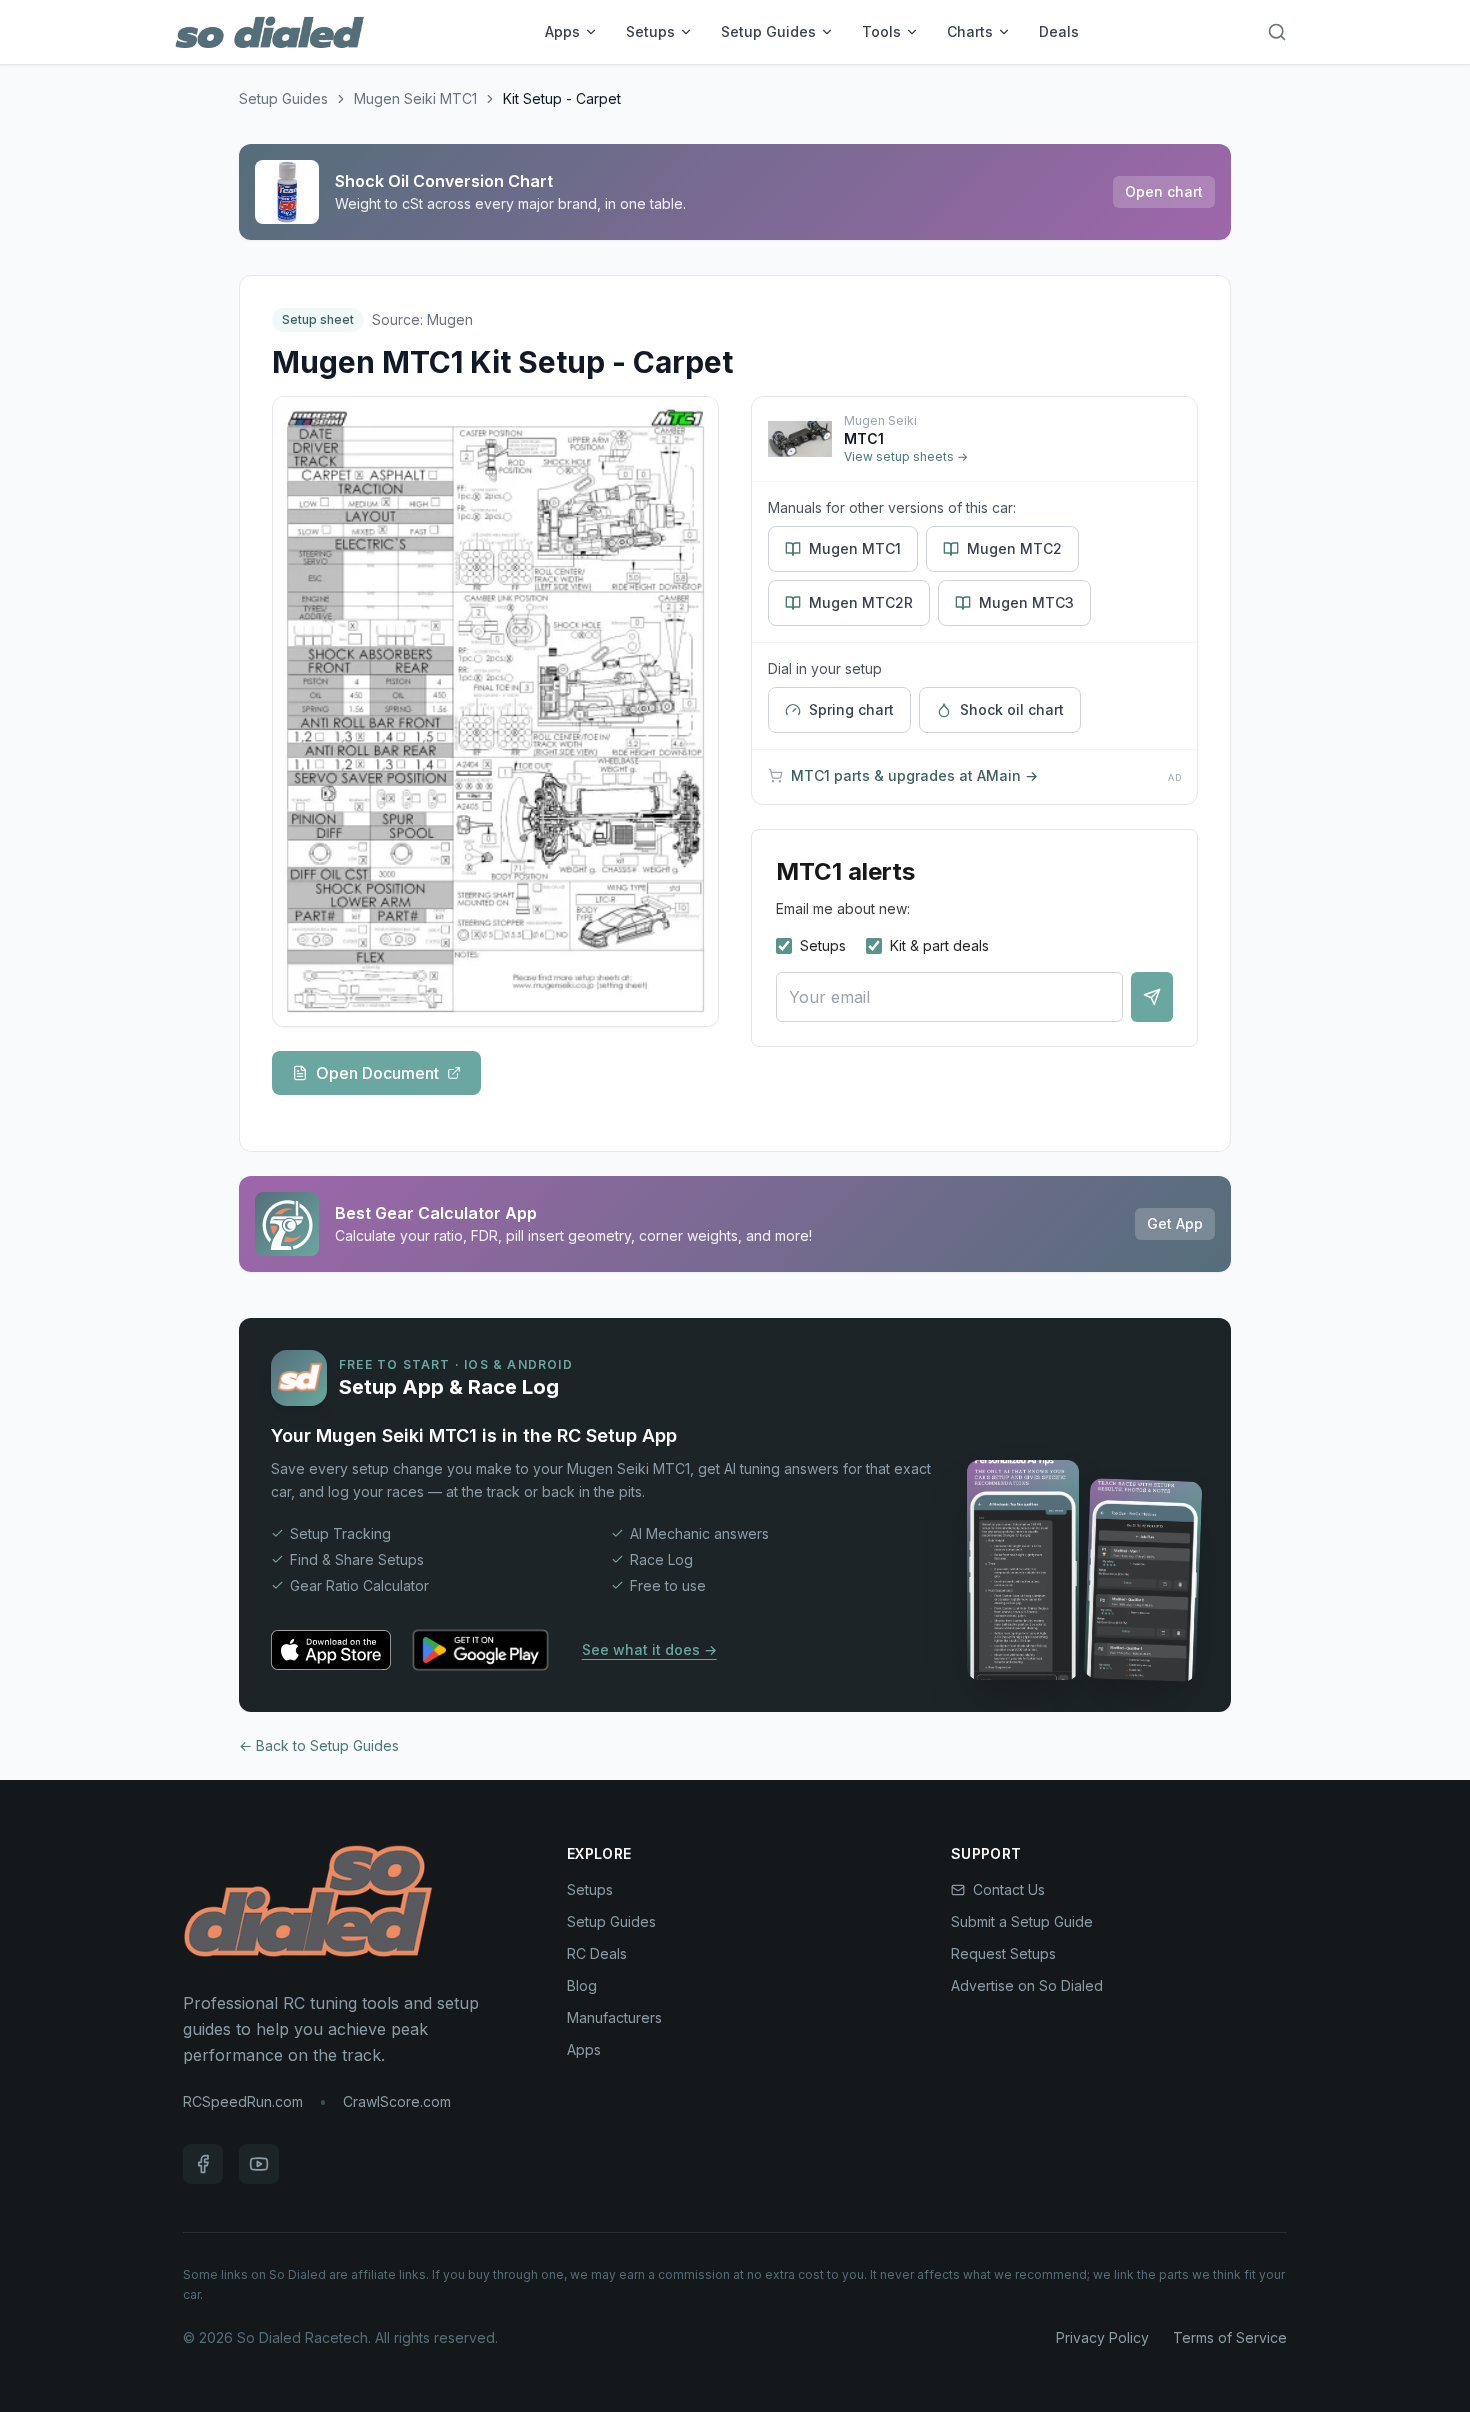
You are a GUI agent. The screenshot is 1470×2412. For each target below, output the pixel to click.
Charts (970, 31)
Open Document (377, 1073)
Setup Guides (768, 31)
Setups (650, 31)
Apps (562, 31)
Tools (881, 31)
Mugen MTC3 (1026, 602)
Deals (1059, 31)
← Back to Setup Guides (319, 1745)
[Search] (1277, 32)
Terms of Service (1230, 2337)
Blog (582, 1985)
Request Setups (1003, 1953)
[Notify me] (1152, 997)
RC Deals (597, 1953)
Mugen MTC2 (1014, 548)
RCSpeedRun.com (243, 2101)
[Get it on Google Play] (480, 1650)
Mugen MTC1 (855, 548)
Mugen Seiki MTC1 (415, 98)
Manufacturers (614, 2017)
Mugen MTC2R (861, 602)
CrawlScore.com (397, 2101)
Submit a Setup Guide (1022, 1921)
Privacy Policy (1102, 2337)
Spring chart (851, 709)
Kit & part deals (939, 945)
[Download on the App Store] (331, 1650)
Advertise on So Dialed (1027, 1985)
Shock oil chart (1012, 709)
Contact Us (1009, 1889)
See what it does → (649, 1649)
